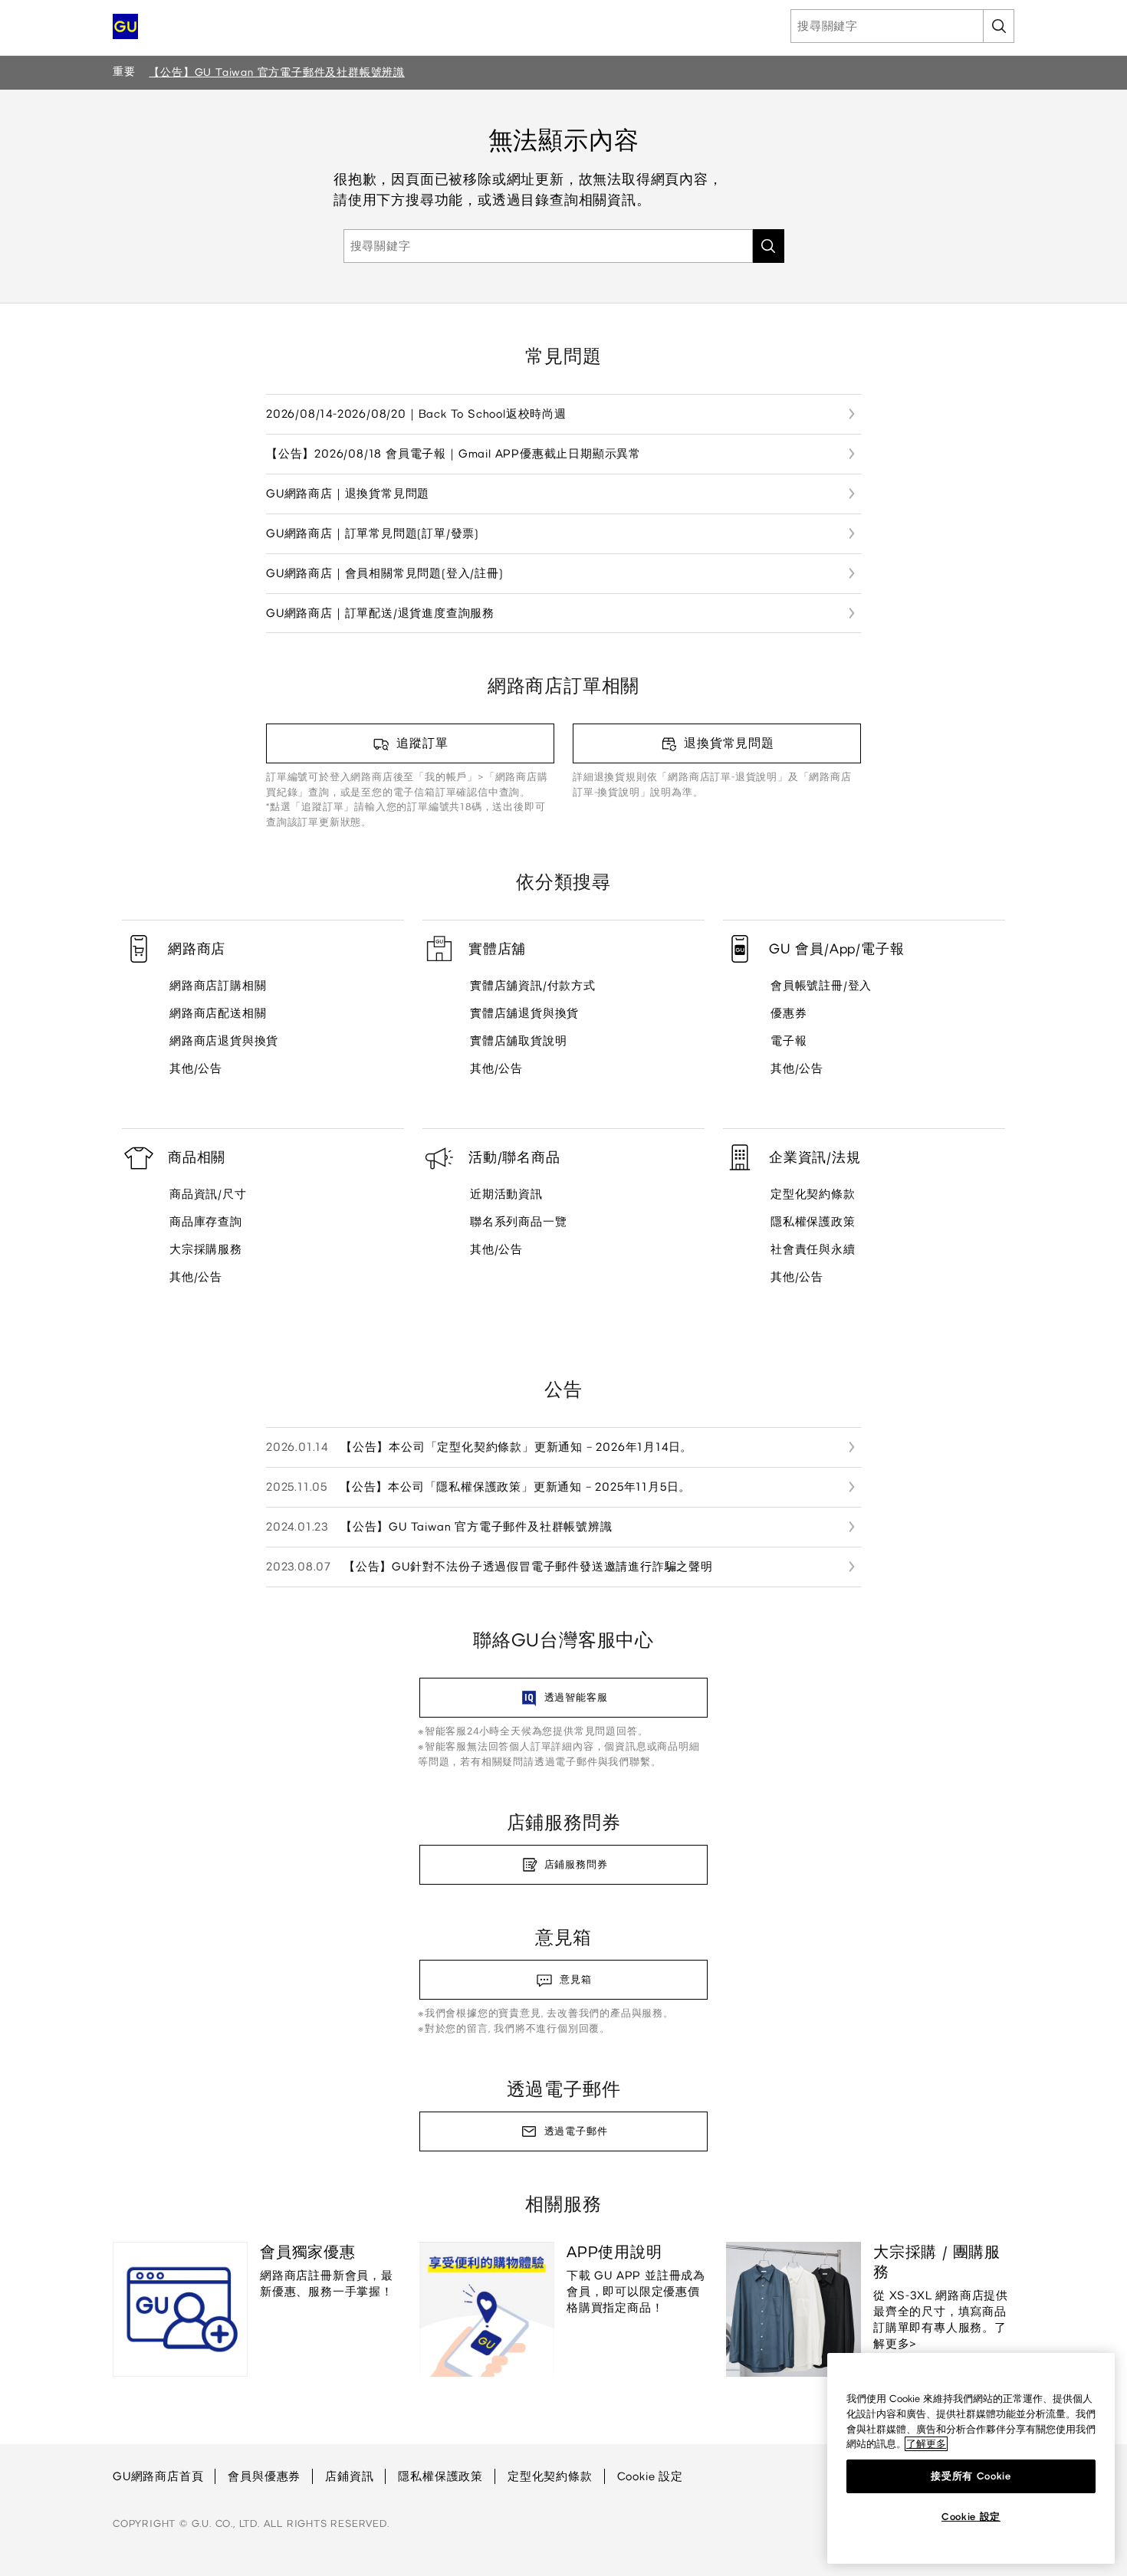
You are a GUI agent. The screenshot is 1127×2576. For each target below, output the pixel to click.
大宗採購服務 (206, 1249)
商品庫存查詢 (206, 1222)
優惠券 (789, 1013)
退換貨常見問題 (729, 743)
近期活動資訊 (506, 1194)
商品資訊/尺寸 (208, 1194)
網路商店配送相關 (218, 1013)
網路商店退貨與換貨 (224, 1041)
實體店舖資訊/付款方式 (533, 986)
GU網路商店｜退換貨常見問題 (348, 494)
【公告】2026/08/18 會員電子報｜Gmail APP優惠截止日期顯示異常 (453, 454)
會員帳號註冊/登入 (821, 986)
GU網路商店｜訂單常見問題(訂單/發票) (373, 533)
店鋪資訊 (349, 2476)
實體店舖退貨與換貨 (524, 1013)
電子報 (789, 1041)
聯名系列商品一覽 (518, 1222)
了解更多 (926, 2444)
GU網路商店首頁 (158, 2476)
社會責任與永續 (813, 1249)
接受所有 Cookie (971, 2476)
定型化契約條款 (813, 1194)
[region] (971, 2458)
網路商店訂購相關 (218, 986)
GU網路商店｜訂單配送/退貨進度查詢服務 (380, 613)
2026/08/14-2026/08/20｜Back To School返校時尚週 (416, 414)
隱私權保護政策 (813, 1222)
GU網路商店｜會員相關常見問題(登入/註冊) (385, 573)
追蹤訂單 (422, 743)
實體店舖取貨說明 (518, 1041)
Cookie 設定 (650, 2476)
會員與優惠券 (264, 2476)
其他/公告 (196, 1068)
